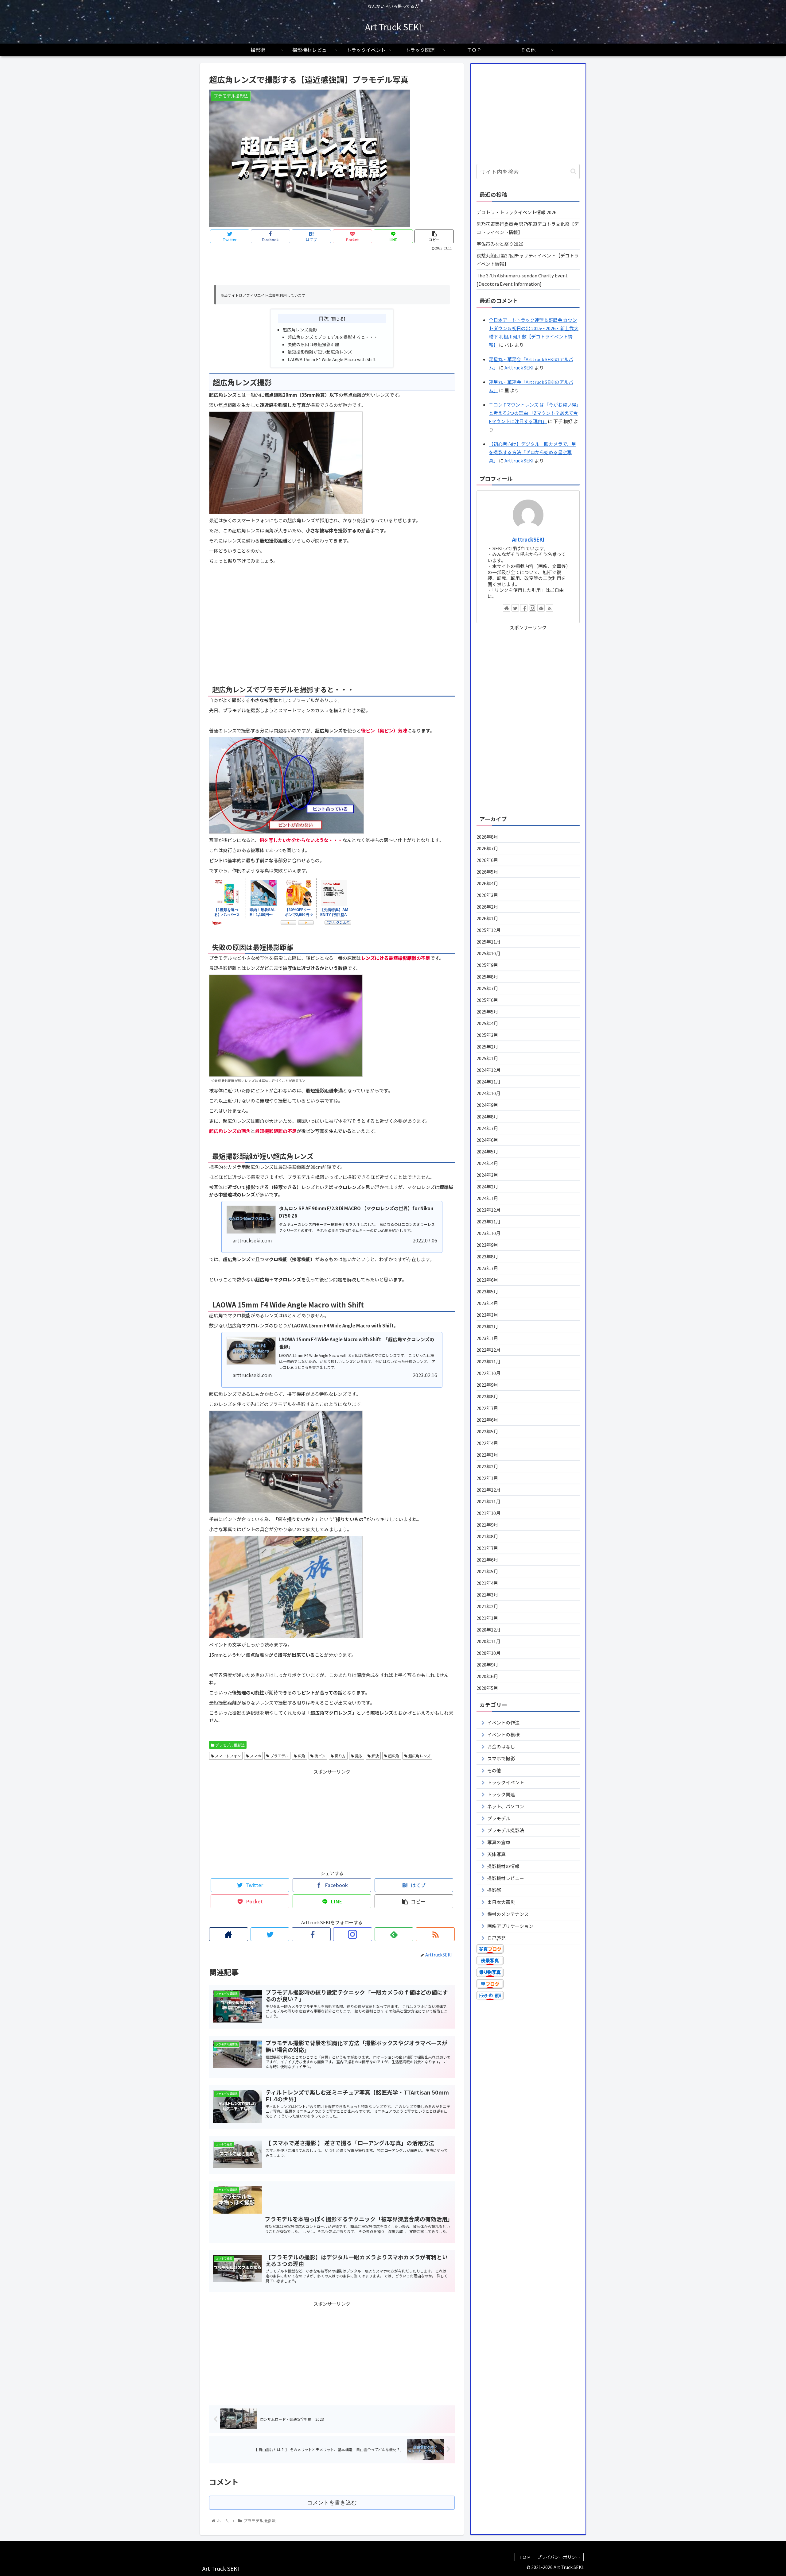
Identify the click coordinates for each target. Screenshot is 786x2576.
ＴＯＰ (524, 2557)
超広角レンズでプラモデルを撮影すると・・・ (333, 337)
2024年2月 (487, 1186)
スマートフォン (227, 1756)
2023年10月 (488, 1233)
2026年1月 (487, 918)
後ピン (319, 1756)
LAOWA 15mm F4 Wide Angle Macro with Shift (332, 359)
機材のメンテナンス (508, 1914)
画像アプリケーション (510, 1926)
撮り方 (340, 1756)
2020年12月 (488, 1630)
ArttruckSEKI (519, 367)
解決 (375, 1756)
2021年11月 (488, 1501)
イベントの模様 (503, 1734)
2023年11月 (488, 1221)
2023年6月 (487, 1280)
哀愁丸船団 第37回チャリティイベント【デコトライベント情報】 (528, 260)
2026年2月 (487, 907)
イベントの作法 (503, 1722)
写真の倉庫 (499, 1842)
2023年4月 (487, 1303)
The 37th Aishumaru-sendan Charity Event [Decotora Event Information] (522, 280)
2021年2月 (487, 1606)
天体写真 (496, 1854)
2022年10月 (488, 1373)
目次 (324, 318)
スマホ (255, 1756)
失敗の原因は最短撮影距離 (313, 344)
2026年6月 (487, 860)
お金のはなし (501, 1746)
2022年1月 (487, 1478)
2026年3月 (487, 895)
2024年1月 (487, 1198)
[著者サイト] (229, 1934)
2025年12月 (488, 930)
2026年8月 (487, 837)
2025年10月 (488, 953)
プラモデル (279, 1756)
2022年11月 (488, 1361)
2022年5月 (487, 1431)
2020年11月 (488, 1641)
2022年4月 (487, 1443)
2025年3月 (487, 1035)
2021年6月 (487, 1560)
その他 (494, 1770)
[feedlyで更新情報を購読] (394, 1934)
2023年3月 (487, 1315)
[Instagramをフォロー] (353, 1934)
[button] (573, 171)
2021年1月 (487, 1618)
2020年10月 (488, 1653)
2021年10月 (488, 1513)
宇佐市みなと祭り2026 (500, 244)
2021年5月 (487, 1571)
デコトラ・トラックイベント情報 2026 (516, 212)
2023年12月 (488, 1210)
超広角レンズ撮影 (300, 330)
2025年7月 (487, 988)
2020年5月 (487, 1688)
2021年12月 (488, 1490)
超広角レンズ (419, 1756)
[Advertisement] (332, 268)
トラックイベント (506, 1782)
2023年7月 (487, 1268)
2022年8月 (487, 1396)
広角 (301, 1756)
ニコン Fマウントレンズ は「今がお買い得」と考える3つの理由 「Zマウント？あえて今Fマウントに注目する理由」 (534, 413)
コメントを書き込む (332, 2503)
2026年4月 (487, 883)
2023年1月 (487, 1338)
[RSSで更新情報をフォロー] (435, 1934)
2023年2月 (487, 1326)
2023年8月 (487, 1256)
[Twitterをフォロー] (270, 1934)
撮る (358, 1756)
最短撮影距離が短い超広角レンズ (320, 352)
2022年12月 (488, 1350)
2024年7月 (487, 1128)
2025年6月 (487, 1000)
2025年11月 (488, 942)
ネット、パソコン (506, 1806)
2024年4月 (487, 1163)
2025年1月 (487, 1058)
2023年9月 (487, 1245)
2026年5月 (487, 872)
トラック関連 (501, 1794)
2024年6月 (487, 1140)
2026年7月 (487, 848)
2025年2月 (487, 1047)
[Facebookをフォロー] (311, 1934)
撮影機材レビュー (506, 1878)
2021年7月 (487, 1548)
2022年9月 (487, 1385)
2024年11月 (488, 1081)
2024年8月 (487, 1116)
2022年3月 (487, 1455)
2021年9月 (487, 1525)
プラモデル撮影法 (230, 1745)
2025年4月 (487, 1023)
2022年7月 (487, 1408)
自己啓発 (496, 1938)
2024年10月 (488, 1093)
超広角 (393, 1756)
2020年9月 (487, 1665)
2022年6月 (487, 1420)
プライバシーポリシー (559, 2557)
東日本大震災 (501, 1902)
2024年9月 (487, 1105)
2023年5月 (487, 1291)
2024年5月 (487, 1151)
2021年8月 (487, 1536)
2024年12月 (488, 1070)
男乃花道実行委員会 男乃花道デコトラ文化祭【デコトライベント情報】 (528, 228)
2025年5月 (487, 1012)
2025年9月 (487, 965)
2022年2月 (487, 1466)
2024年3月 (487, 1175)
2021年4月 (487, 1583)
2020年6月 (487, 1676)
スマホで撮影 (501, 1758)
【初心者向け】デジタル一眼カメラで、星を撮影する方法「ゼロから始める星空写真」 (532, 452)
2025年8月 (487, 977)
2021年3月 (487, 1595)
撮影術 (494, 1890)
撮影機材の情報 (503, 1866)
